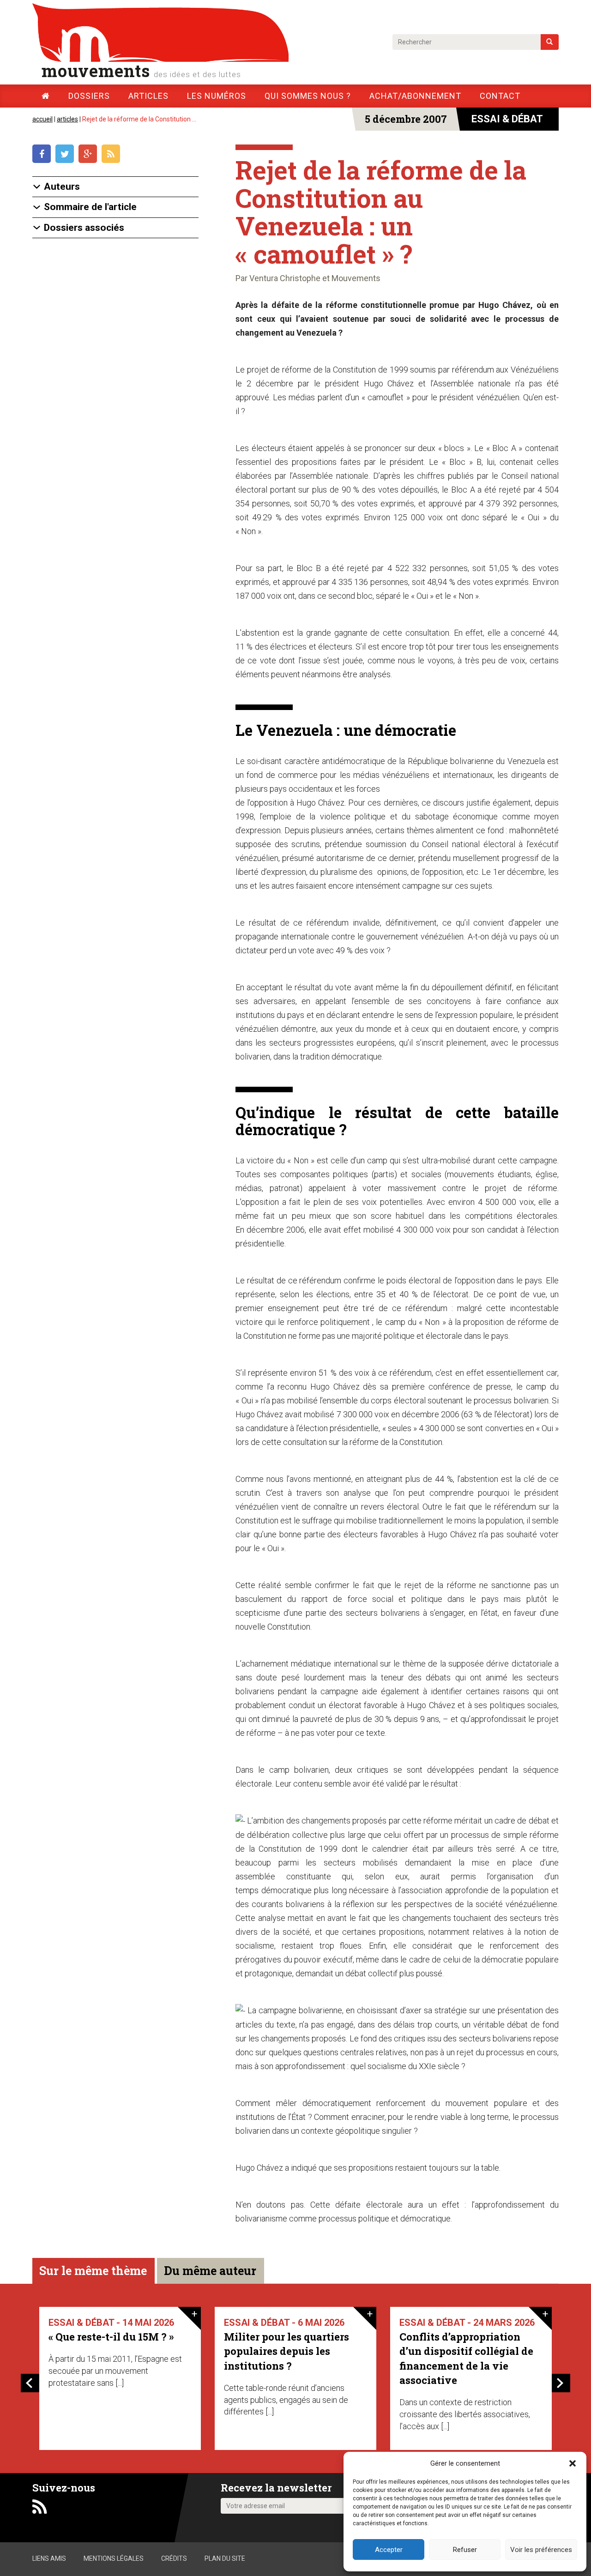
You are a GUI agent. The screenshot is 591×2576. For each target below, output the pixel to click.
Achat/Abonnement (415, 96)
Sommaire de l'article (90, 207)
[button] (573, 2463)
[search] (550, 42)
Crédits (174, 2558)
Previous (30, 2383)
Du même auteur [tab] (210, 2271)
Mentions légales (114, 2558)
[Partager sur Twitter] (67, 155)
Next (561, 2383)
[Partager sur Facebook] (44, 155)
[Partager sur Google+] (90, 155)
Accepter (389, 2550)
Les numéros (217, 96)
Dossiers (89, 96)
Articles (148, 96)
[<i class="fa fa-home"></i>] (46, 96)
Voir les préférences (541, 2550)
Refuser (465, 2550)
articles (67, 119)
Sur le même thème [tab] (93, 2271)
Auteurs (62, 187)
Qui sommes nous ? (308, 96)
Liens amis (49, 2558)
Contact (500, 96)
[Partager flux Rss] (112, 155)
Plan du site (225, 2558)
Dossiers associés (84, 228)
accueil (42, 119)
